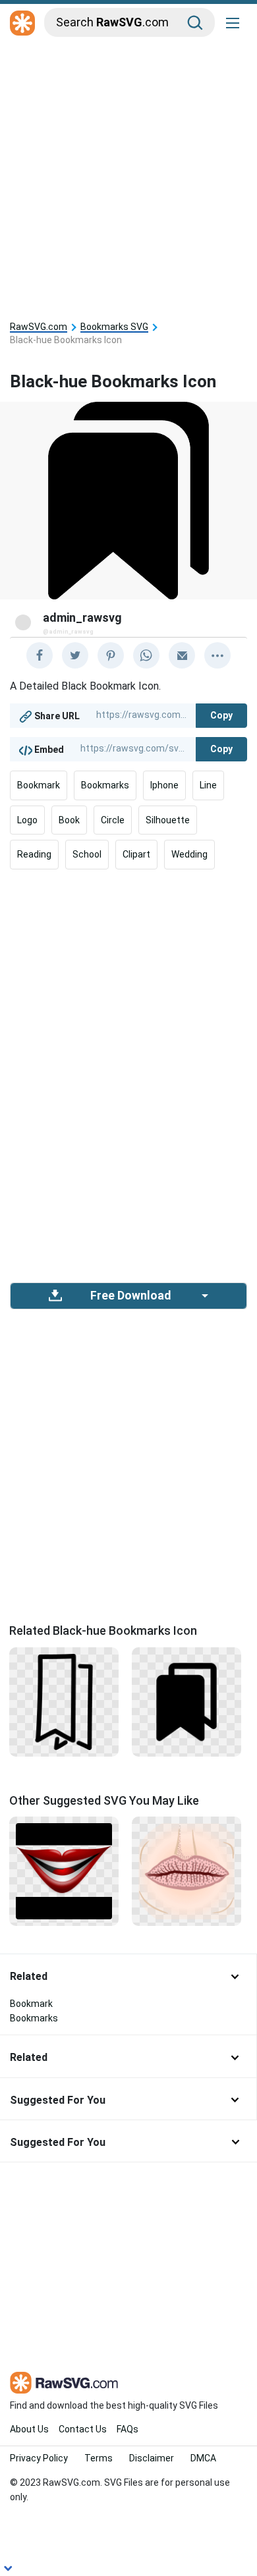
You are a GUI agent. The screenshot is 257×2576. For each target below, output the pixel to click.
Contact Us (83, 2429)
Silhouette (168, 820)
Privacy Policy (39, 2458)
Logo (27, 820)
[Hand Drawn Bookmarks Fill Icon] (64, 1701)
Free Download (130, 1296)
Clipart (136, 854)
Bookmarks (105, 785)
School (87, 854)
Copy (221, 715)
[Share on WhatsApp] (146, 655)
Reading (34, 854)
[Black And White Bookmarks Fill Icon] (186, 1701)
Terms (99, 2458)
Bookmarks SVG (114, 327)
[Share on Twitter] (75, 655)
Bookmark (39, 785)
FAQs (128, 2429)
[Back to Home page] (22, 24)
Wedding (189, 854)
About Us (29, 2429)
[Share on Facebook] (40, 655)
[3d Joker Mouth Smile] (64, 1871)
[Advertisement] (128, 176)
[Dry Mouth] (186, 1871)
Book (69, 820)
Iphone (164, 785)
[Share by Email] (182, 655)
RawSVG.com (39, 327)
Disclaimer (152, 2458)
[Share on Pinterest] (111, 655)
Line (208, 785)
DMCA (203, 2458)
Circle (113, 820)
